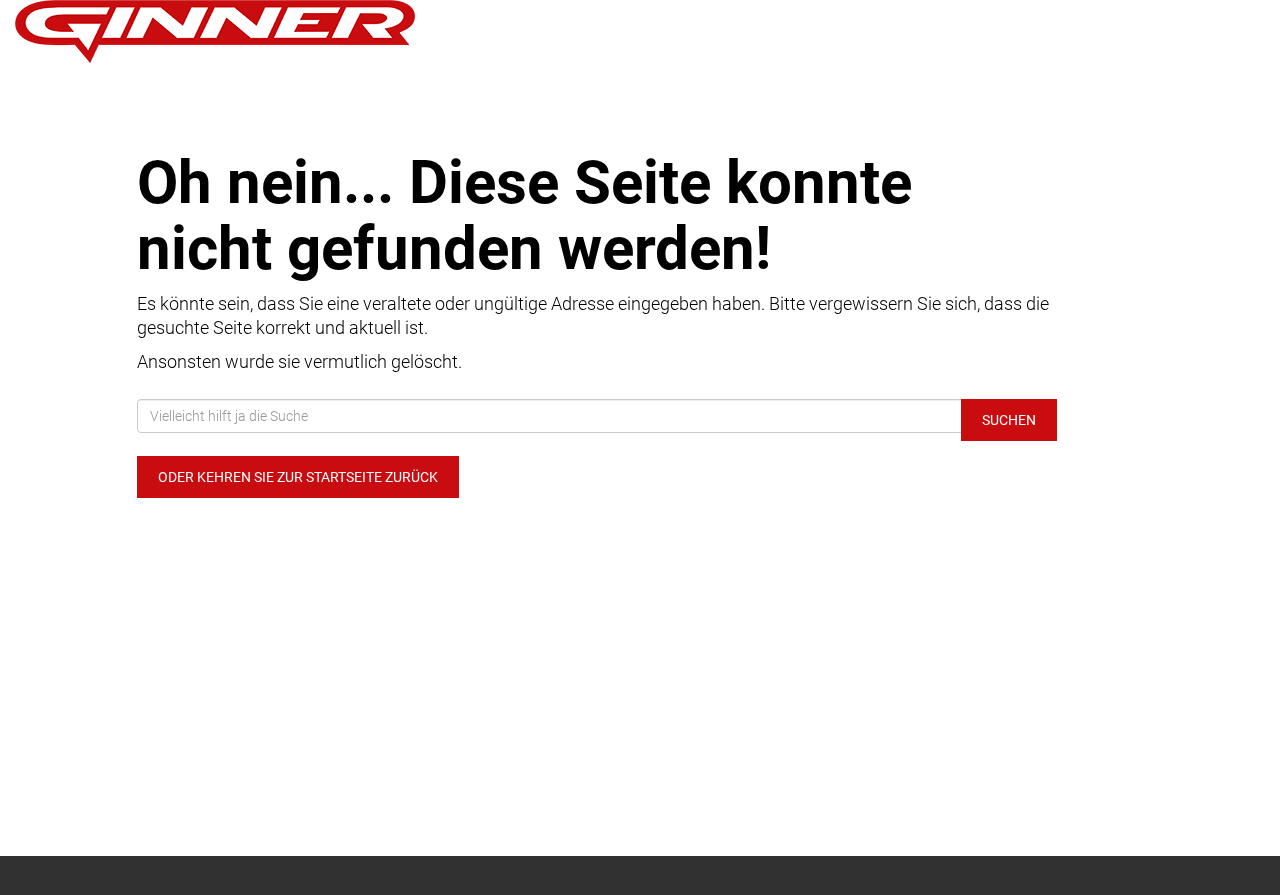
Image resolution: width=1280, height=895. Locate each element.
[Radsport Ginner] (266, 31)
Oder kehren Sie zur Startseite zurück (298, 477)
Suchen (1009, 420)
